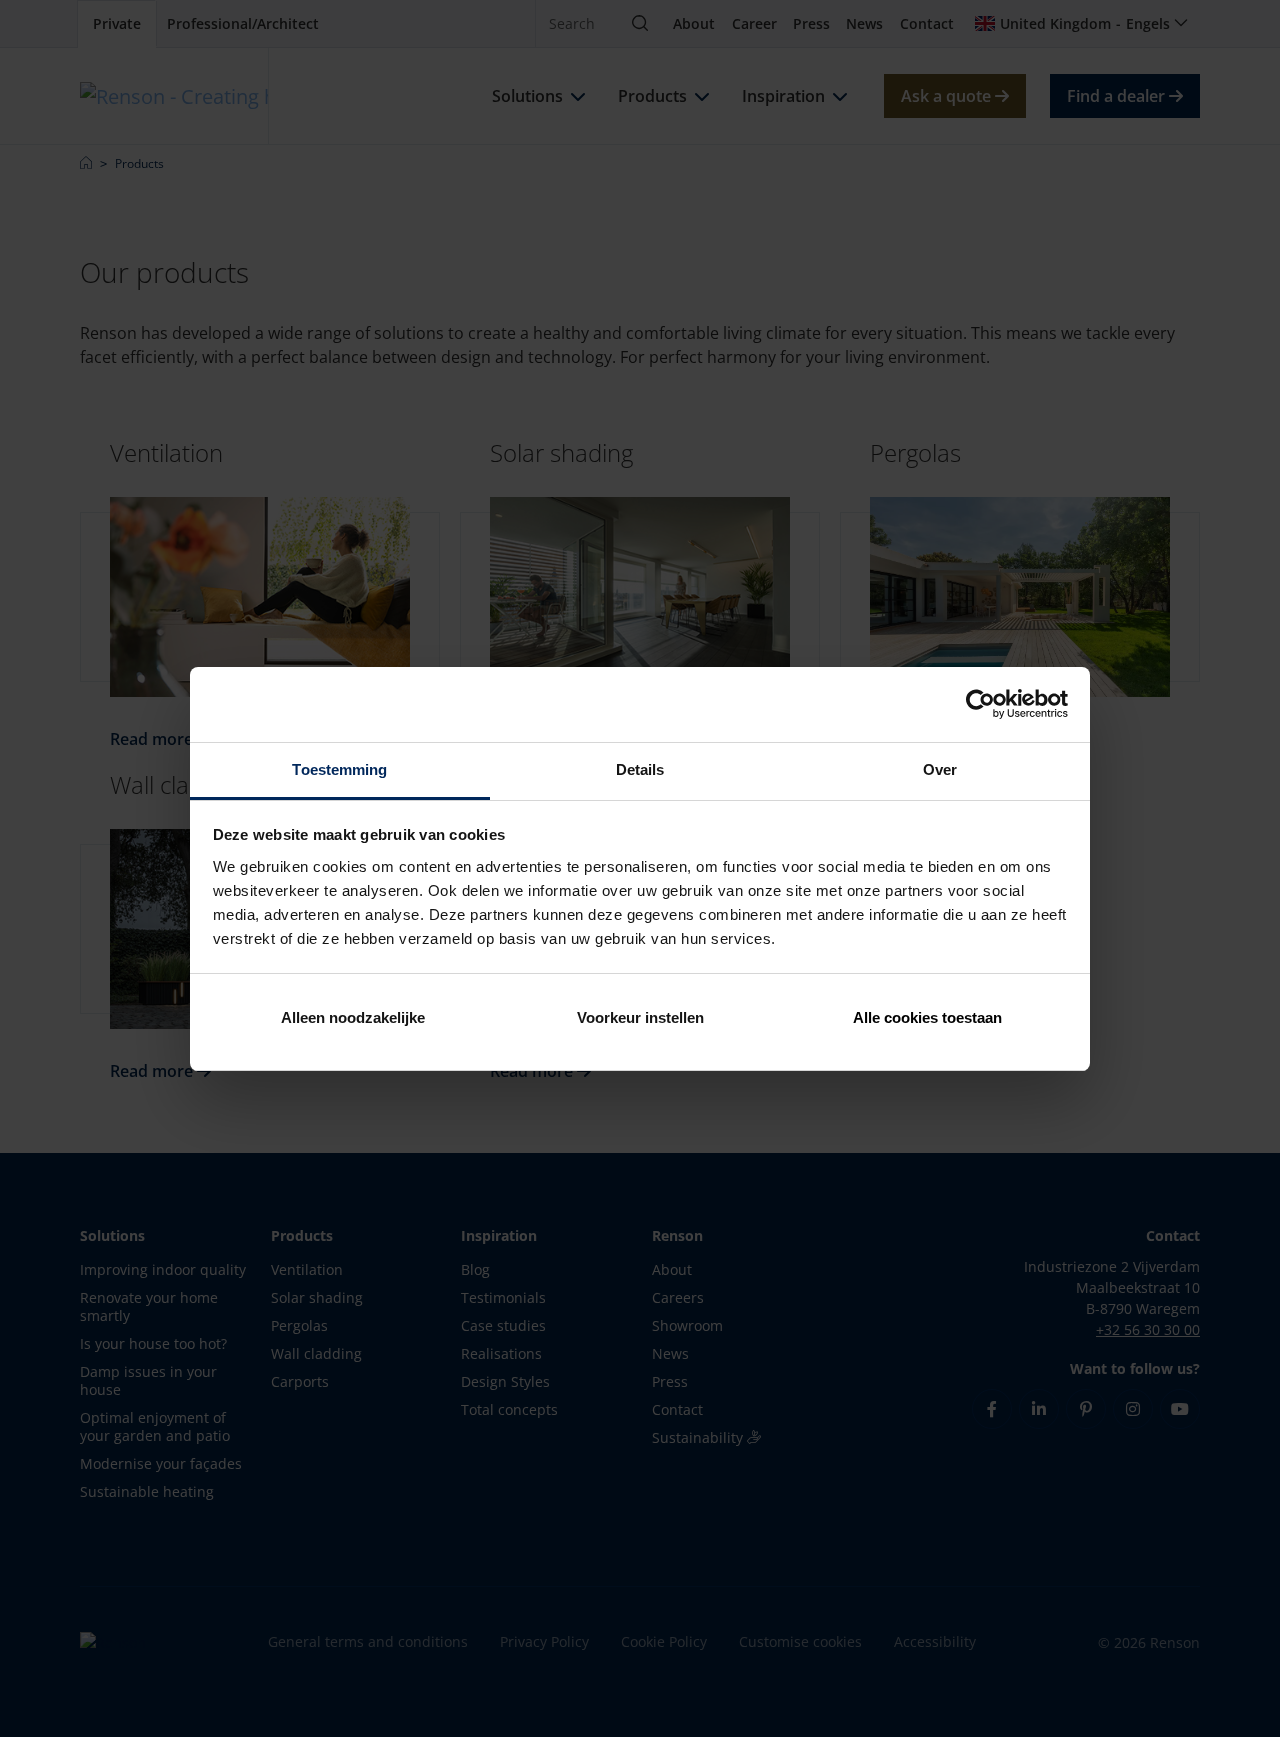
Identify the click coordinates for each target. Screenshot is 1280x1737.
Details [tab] (640, 769)
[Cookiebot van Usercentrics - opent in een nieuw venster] (980, 704)
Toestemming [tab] (339, 769)
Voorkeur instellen (640, 1017)
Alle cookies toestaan (927, 1017)
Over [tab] (940, 769)
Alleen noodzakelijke (353, 1017)
